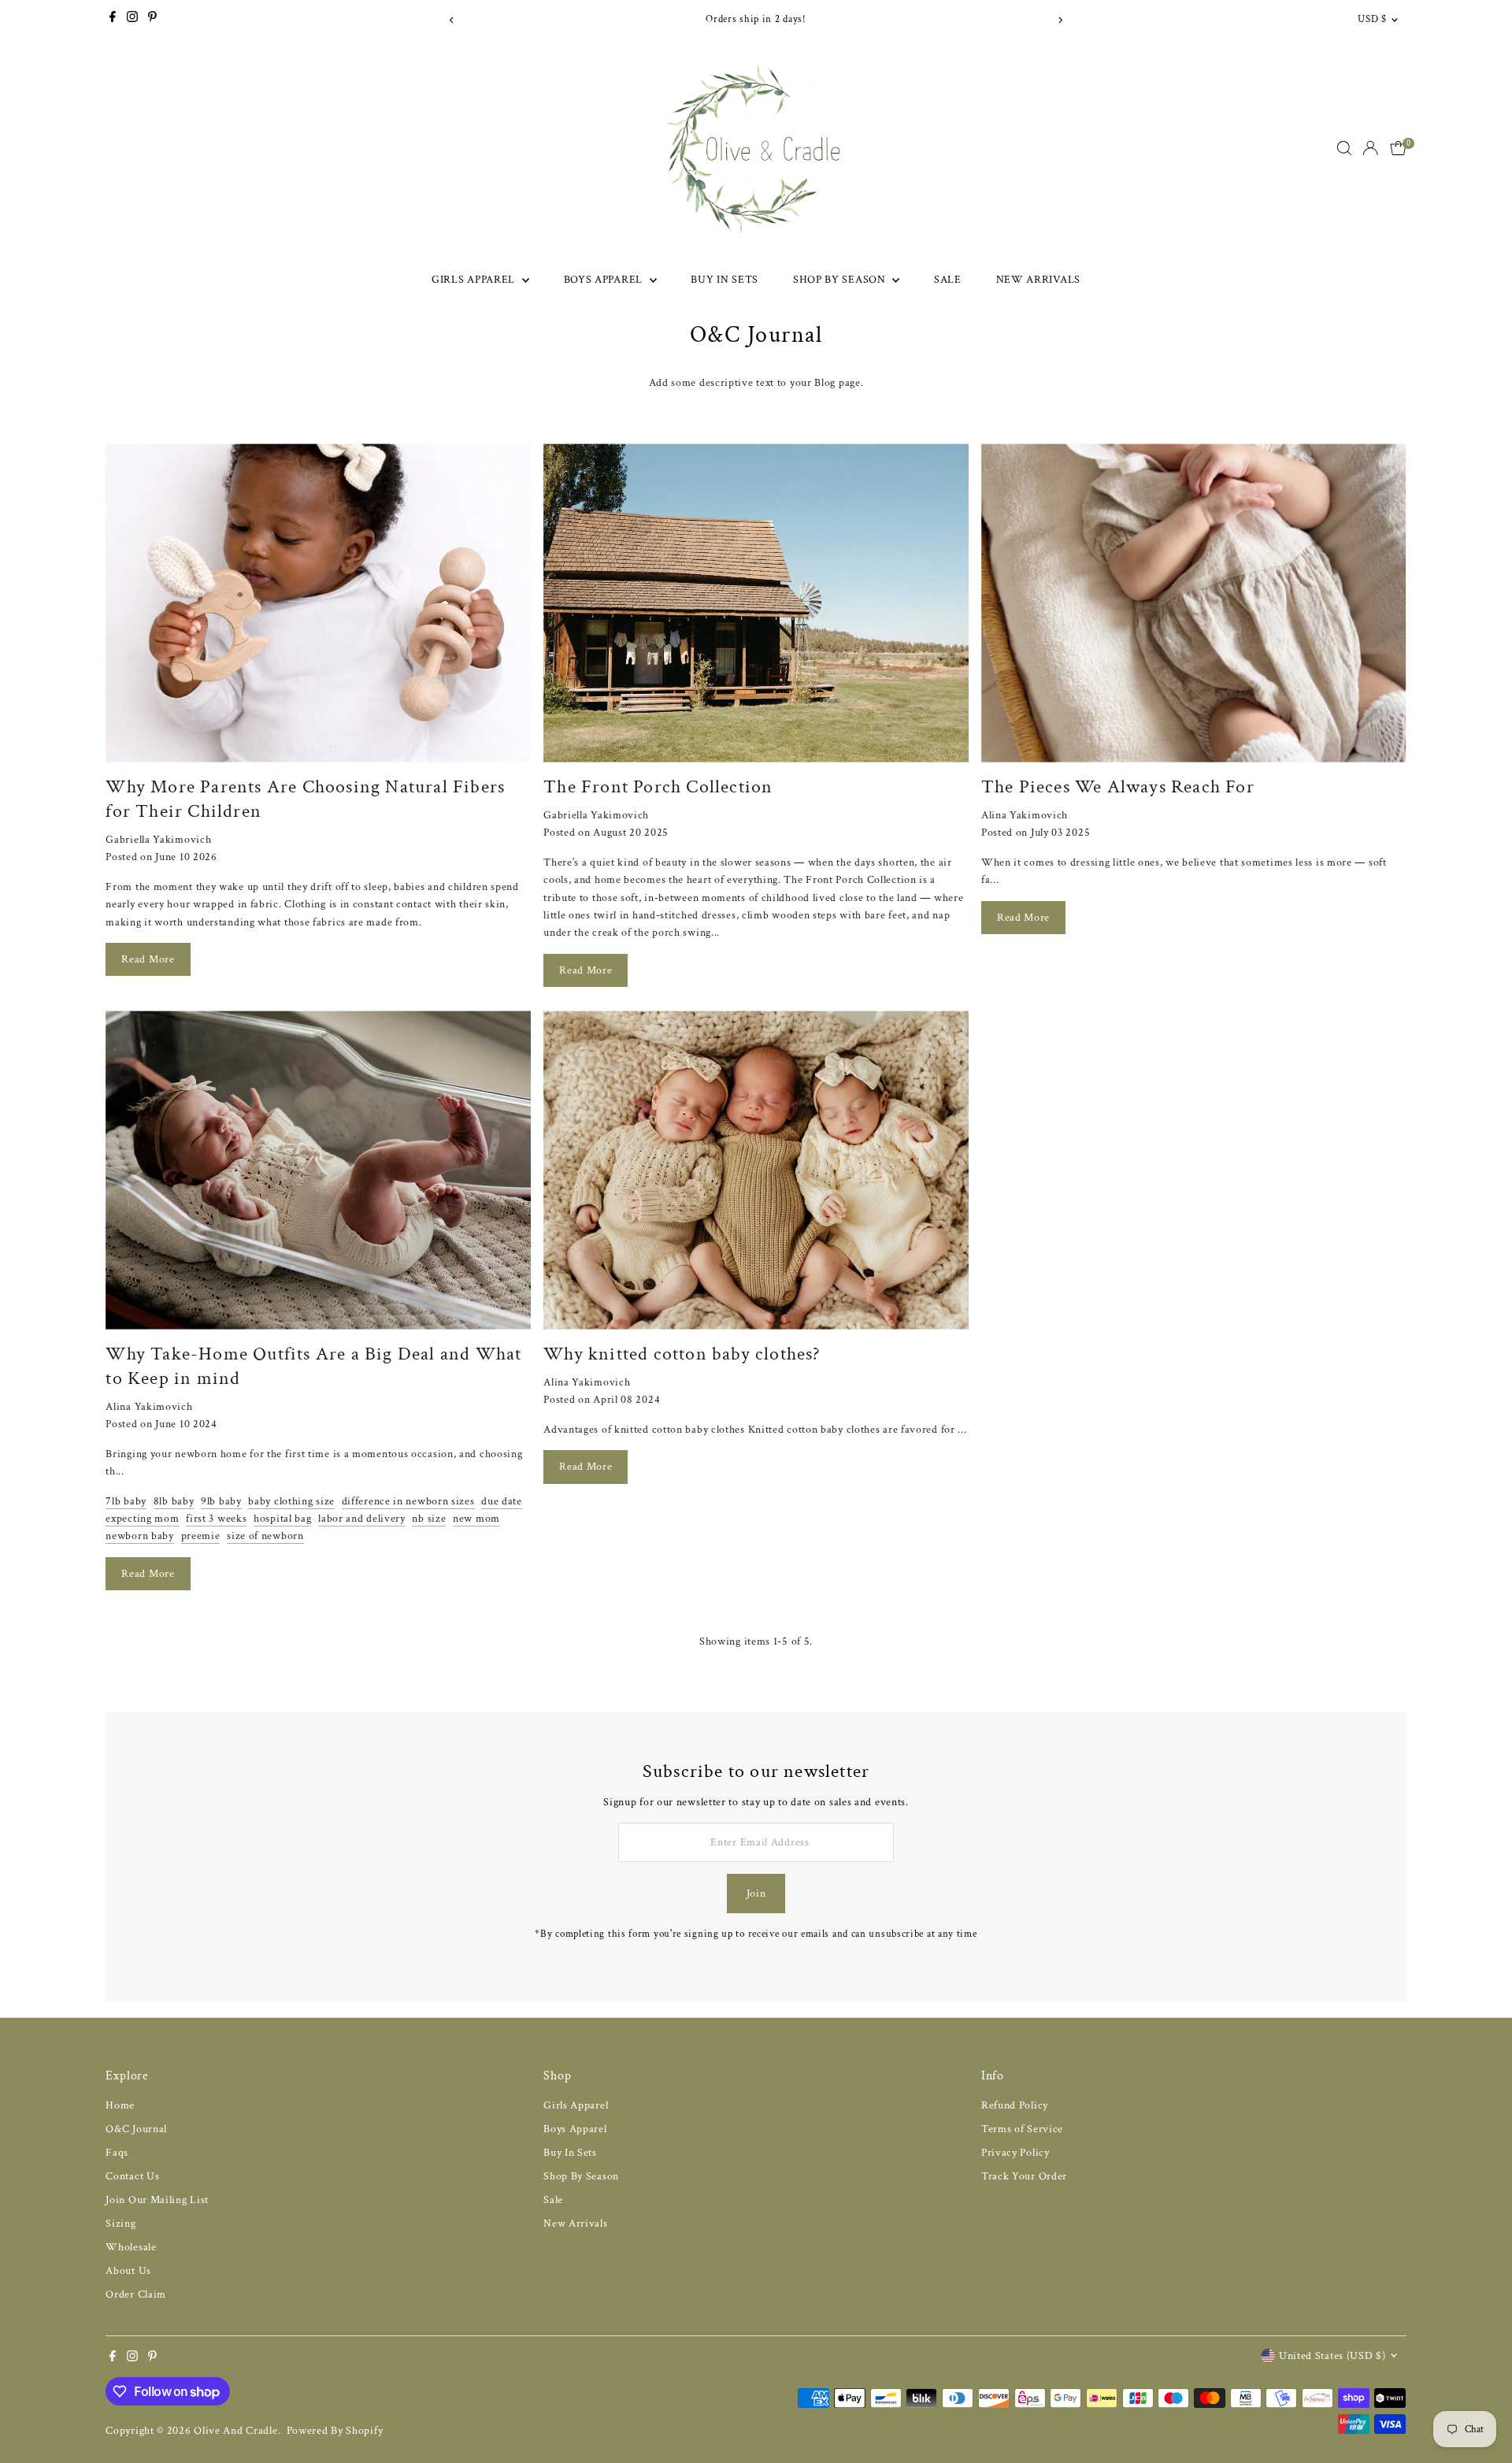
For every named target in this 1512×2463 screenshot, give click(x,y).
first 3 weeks (216, 1519)
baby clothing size (291, 1501)
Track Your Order (1024, 2176)
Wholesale (131, 2247)
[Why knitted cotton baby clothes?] (756, 1170)
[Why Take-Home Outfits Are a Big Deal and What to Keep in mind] (318, 1170)
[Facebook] (113, 20)
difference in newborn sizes (408, 1501)
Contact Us (132, 2176)
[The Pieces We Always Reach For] (1194, 603)
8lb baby (174, 1501)
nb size (429, 1519)
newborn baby (139, 1536)
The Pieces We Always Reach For (1118, 786)
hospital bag (282, 1519)
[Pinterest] (152, 20)
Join (756, 1894)
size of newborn (265, 1536)
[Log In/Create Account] (1370, 148)
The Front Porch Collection (658, 786)
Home (120, 2105)
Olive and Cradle (235, 2431)
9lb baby (221, 1501)
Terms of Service (1022, 2129)
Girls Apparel (475, 280)
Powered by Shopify (335, 2431)
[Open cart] (1398, 148)
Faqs (117, 2153)
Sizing (120, 2224)
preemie (201, 1536)
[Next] (1060, 20)
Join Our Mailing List (157, 2200)
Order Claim (136, 2294)
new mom (476, 1519)
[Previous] (452, 20)
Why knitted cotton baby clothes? (682, 1354)
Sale (948, 280)
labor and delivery (362, 1519)
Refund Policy (1015, 2105)
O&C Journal (136, 2129)
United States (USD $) (1332, 2356)
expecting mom (142, 1519)
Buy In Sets (724, 280)
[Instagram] (132, 20)
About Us (128, 2271)
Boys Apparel (605, 280)
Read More (148, 959)
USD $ (1372, 19)
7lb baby (126, 1501)
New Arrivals (1038, 280)
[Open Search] (1344, 148)
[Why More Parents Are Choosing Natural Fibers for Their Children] (318, 603)
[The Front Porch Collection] (756, 603)
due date (502, 1501)
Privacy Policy (1015, 2153)
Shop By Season (841, 280)
